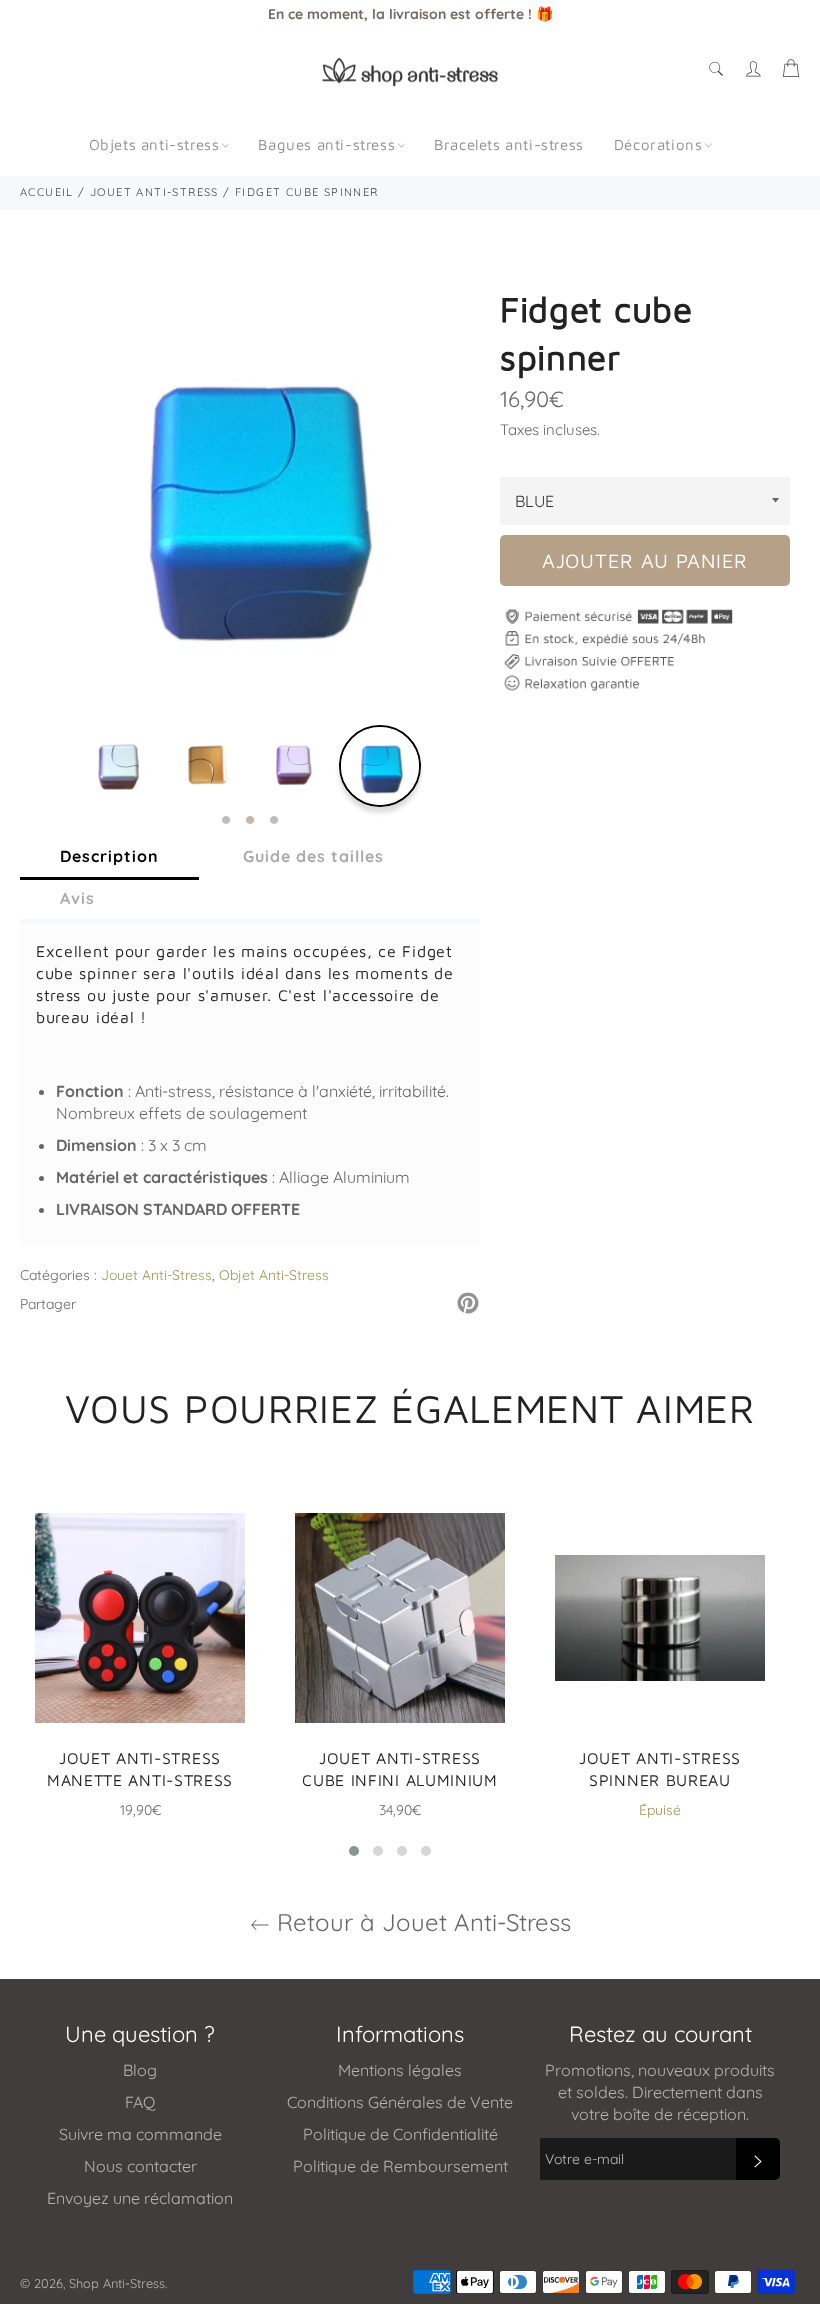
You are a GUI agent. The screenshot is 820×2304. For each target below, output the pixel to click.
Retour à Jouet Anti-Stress (420, 1922)
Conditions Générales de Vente (400, 2102)
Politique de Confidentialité (400, 2134)
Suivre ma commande (140, 2134)
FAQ (140, 2102)
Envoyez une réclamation (140, 2198)
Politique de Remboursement (400, 2166)
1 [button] (226, 821)
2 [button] (250, 821)
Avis (77, 898)
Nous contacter (140, 2166)
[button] (354, 1851)
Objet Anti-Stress (274, 1275)
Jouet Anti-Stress (156, 1275)
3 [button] (274, 821)
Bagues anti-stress (326, 144)
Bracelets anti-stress (509, 144)
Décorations (658, 144)
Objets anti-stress (154, 144)
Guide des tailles (313, 856)
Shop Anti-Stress (117, 2283)
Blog (140, 2070)
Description (109, 856)
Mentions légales (400, 2070)
